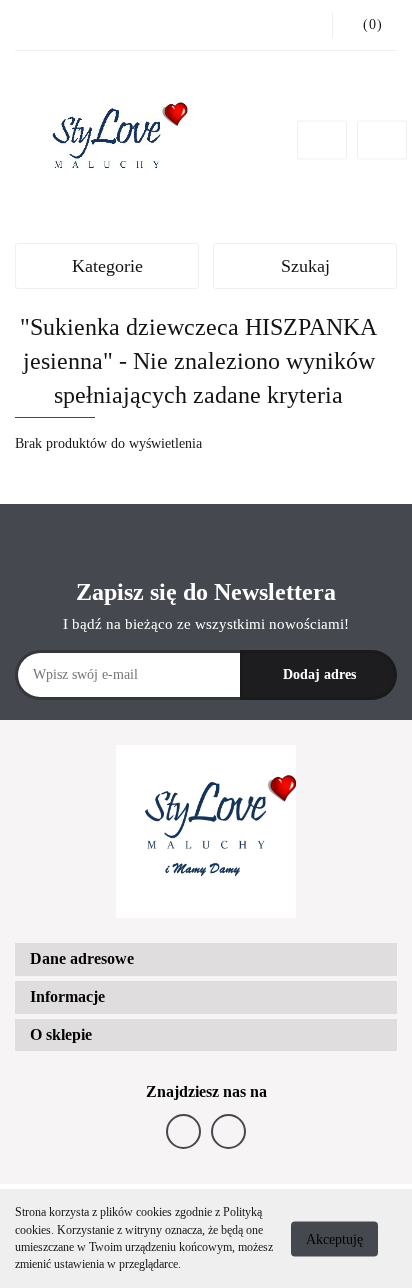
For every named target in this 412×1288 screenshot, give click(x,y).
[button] (206, 959)
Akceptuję (334, 1238)
